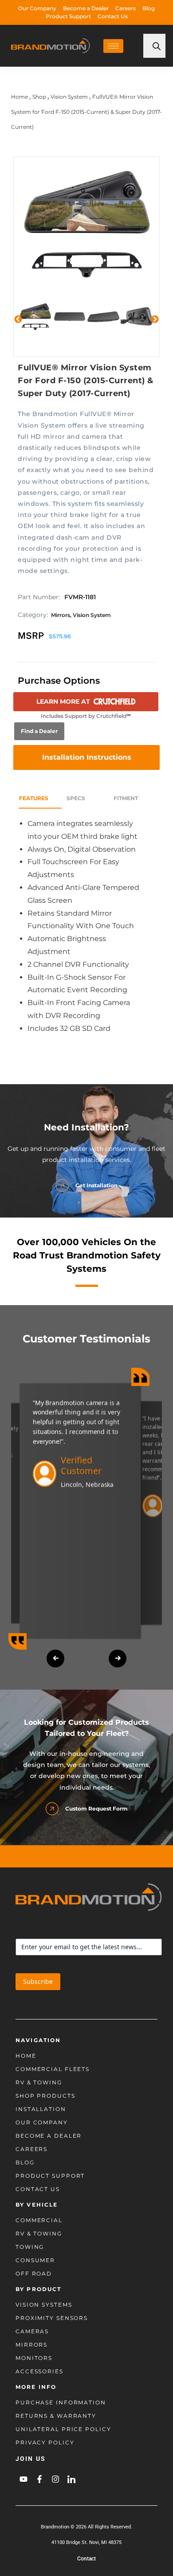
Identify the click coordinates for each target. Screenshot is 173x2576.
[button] (55, 1659)
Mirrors (61, 615)
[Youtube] (24, 2479)
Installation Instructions (87, 757)
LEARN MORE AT (63, 701)
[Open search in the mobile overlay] (154, 46)
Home (20, 97)
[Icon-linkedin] (71, 2479)
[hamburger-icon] (113, 46)
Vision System (69, 97)
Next (155, 320)
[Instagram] (55, 2479)
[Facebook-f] (39, 2479)
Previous (18, 320)
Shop (39, 97)
